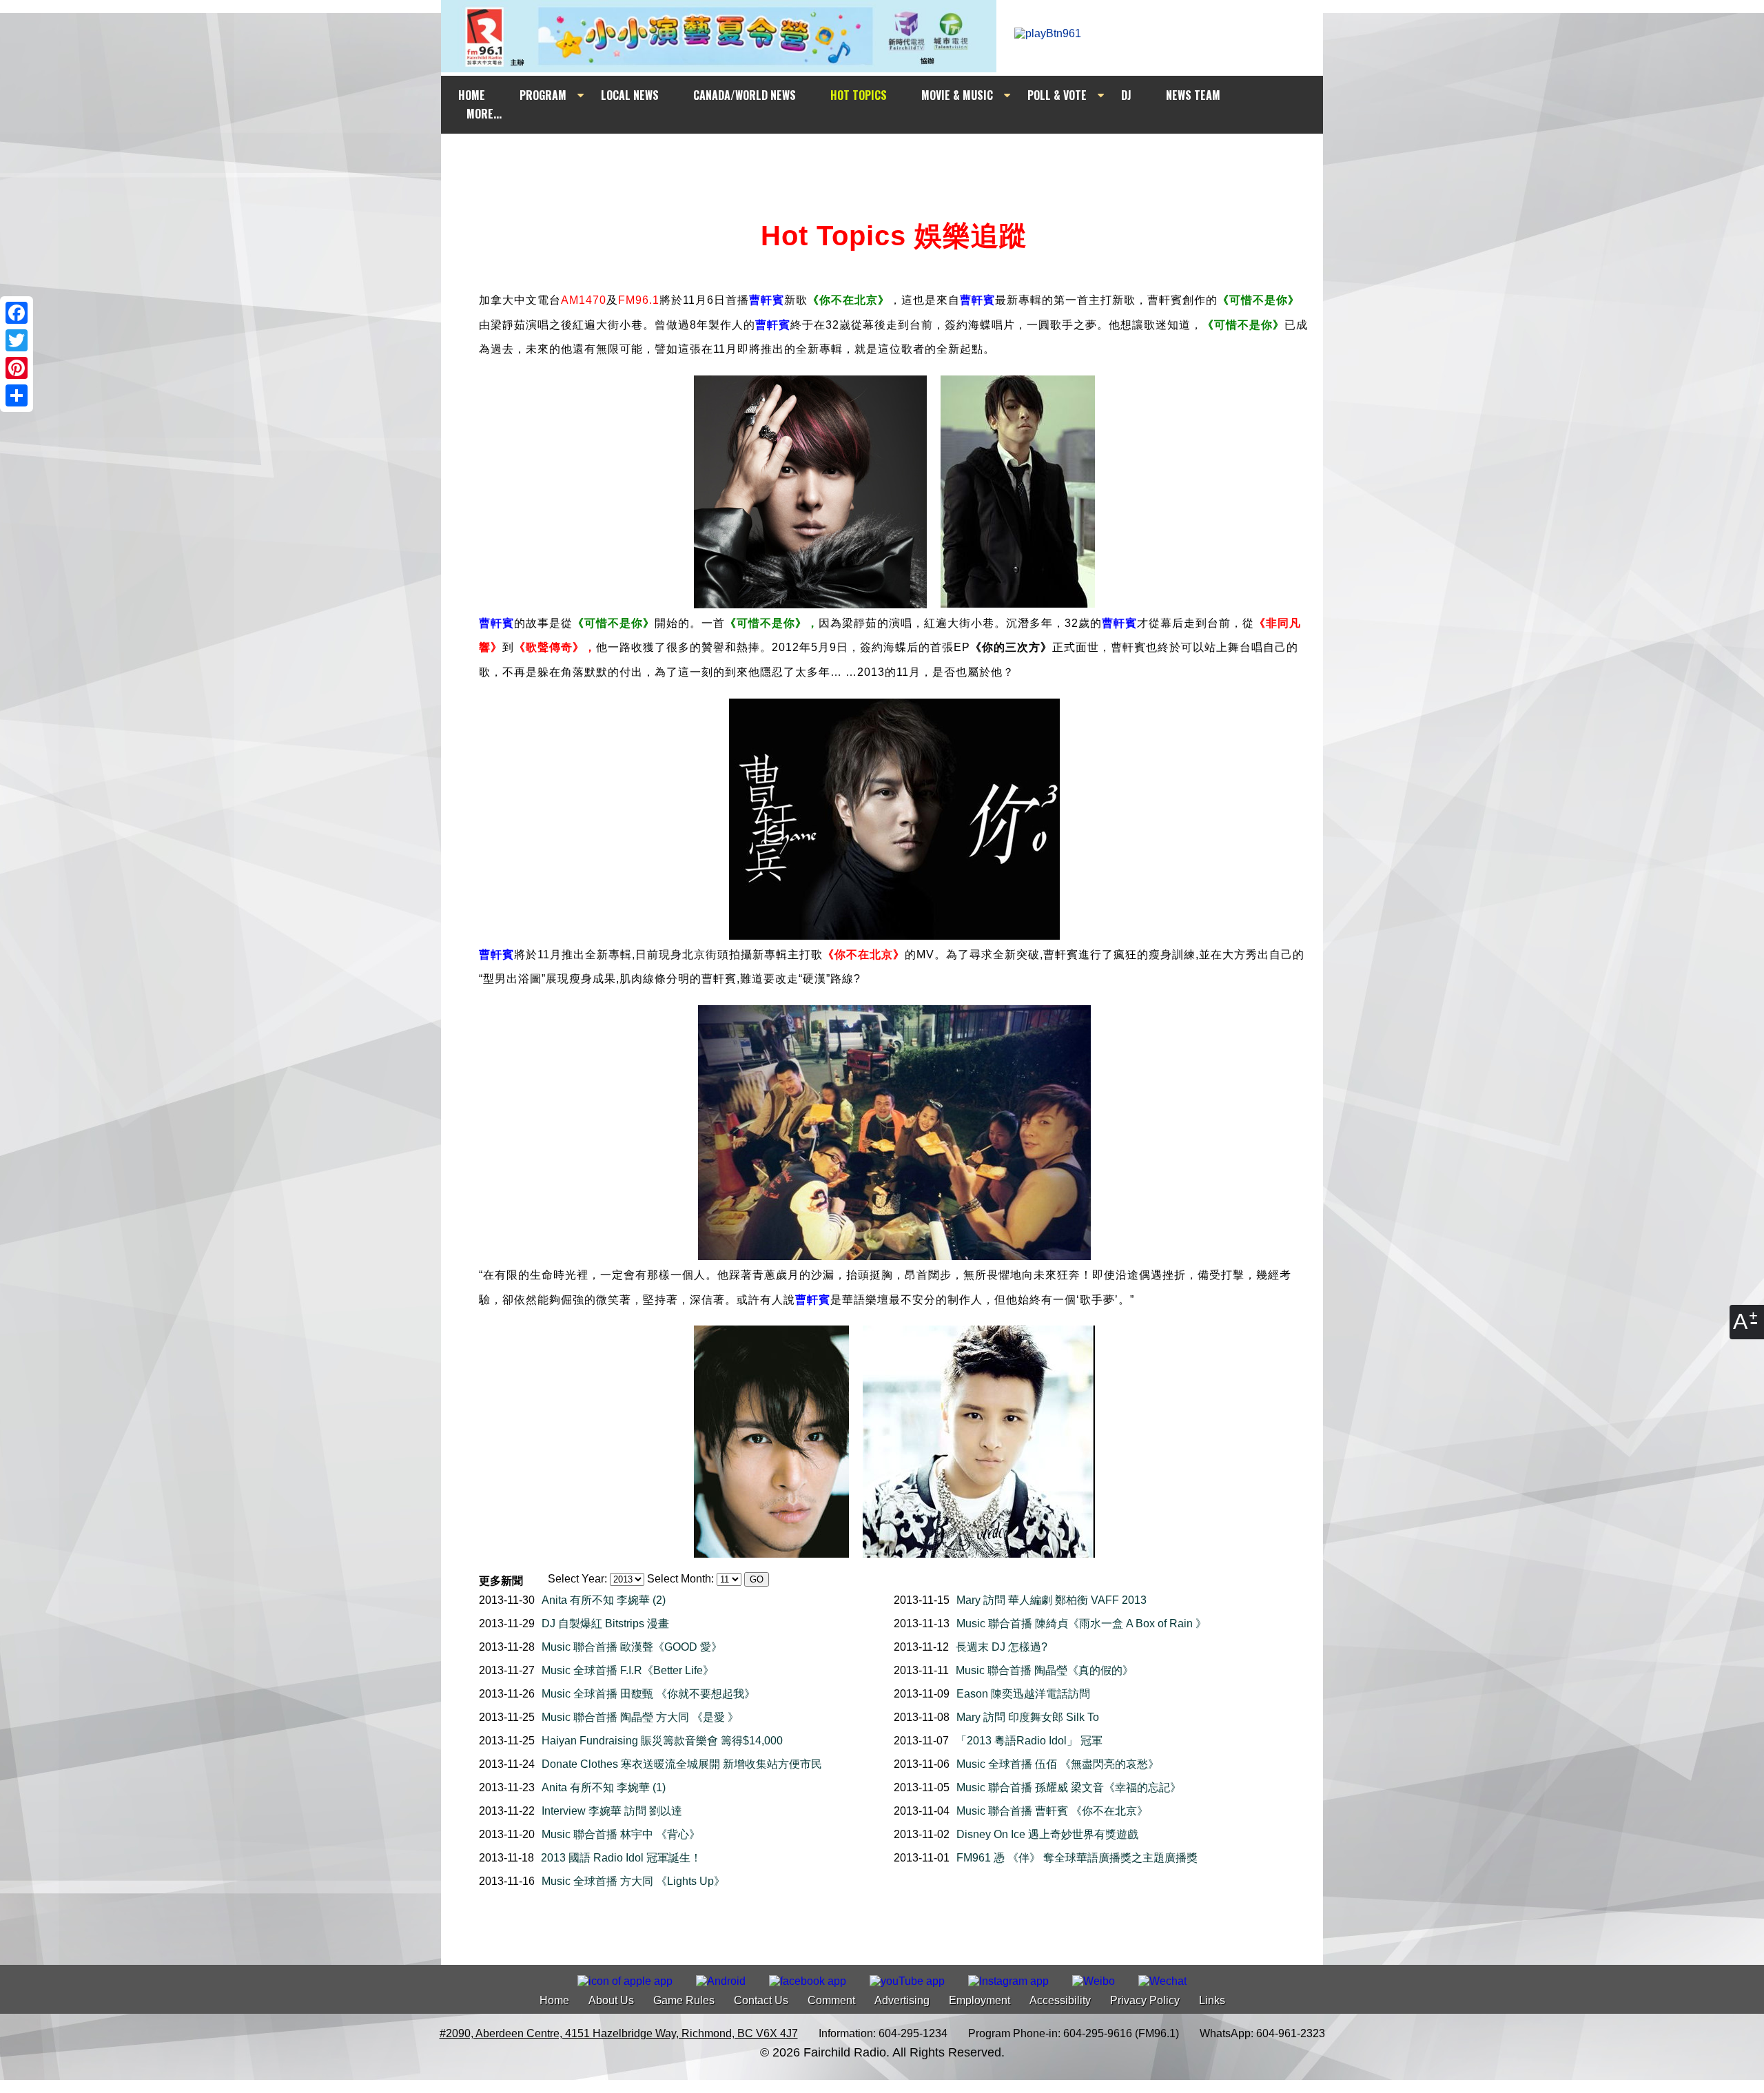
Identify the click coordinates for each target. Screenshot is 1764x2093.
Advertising (902, 2000)
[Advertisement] (894, 160)
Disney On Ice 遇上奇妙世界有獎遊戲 (1047, 1834)
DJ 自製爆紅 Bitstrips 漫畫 (605, 1623)
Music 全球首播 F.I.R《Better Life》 (628, 1670)
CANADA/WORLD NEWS (745, 95)
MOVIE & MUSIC (957, 95)
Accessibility (1060, 2000)
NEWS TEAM (1193, 95)
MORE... (484, 114)
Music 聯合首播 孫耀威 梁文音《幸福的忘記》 (1069, 1787)
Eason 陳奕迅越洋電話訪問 (1023, 1694)
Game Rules (684, 2000)
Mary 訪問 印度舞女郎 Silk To (1028, 1717)
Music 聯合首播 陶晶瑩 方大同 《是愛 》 (640, 1717)
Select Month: (680, 1579)
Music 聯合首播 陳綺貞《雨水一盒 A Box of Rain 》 (1081, 1623)
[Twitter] (17, 340)
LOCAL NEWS (630, 95)
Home (554, 2000)
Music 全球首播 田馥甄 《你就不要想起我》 (648, 1694)
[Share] (17, 395)
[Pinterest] (17, 368)
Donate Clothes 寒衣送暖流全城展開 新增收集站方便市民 (682, 1764)
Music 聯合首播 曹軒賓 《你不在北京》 (1052, 1811)
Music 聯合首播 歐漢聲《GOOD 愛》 (632, 1647)
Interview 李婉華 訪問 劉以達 (612, 1811)
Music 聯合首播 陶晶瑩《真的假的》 (1045, 1670)
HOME (472, 95)
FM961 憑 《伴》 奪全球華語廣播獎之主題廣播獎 (1077, 1858)
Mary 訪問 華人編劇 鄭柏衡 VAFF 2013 (1052, 1600)
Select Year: (577, 1579)
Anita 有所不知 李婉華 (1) (604, 1787)
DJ (1126, 95)
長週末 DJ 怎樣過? (1002, 1647)
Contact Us (761, 2000)
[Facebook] (17, 313)
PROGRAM (543, 95)
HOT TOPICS (859, 95)
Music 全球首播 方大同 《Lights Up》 (633, 1881)
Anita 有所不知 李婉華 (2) (604, 1600)
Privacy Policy (1145, 2000)
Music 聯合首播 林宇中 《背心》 (621, 1834)
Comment (831, 2000)
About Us (611, 2000)
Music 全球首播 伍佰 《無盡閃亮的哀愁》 (1058, 1764)
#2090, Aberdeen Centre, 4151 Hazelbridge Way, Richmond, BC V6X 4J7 (619, 2033)
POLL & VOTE (1057, 95)
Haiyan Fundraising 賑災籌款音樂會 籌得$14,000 (662, 1741)
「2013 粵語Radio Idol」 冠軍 (1029, 1741)
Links (1212, 2000)
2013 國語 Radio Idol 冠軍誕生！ (621, 1858)
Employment (980, 2000)
